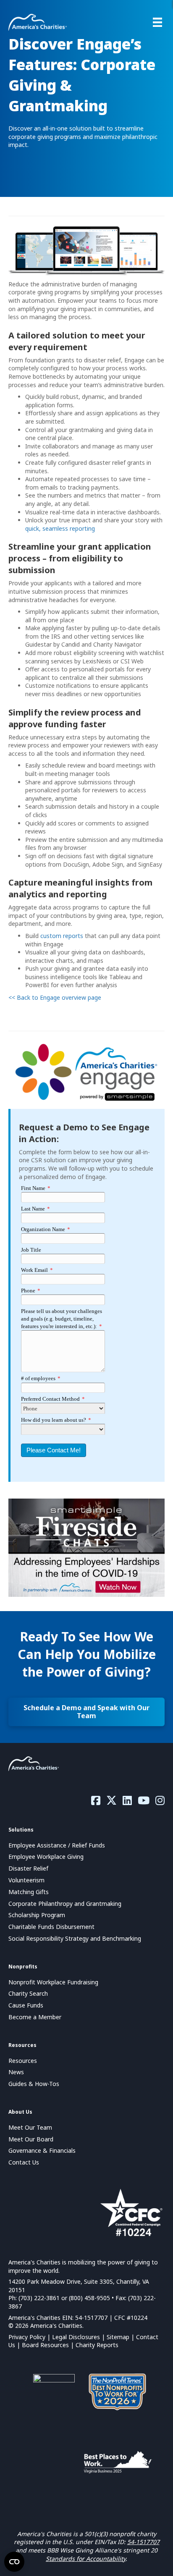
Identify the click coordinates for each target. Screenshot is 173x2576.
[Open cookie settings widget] (14, 2562)
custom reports (62, 936)
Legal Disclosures (76, 2337)
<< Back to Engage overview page (55, 997)
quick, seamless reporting (60, 528)
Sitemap (118, 2337)
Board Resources (45, 2345)
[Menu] (157, 22)
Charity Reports (97, 2345)
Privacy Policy (27, 2337)
